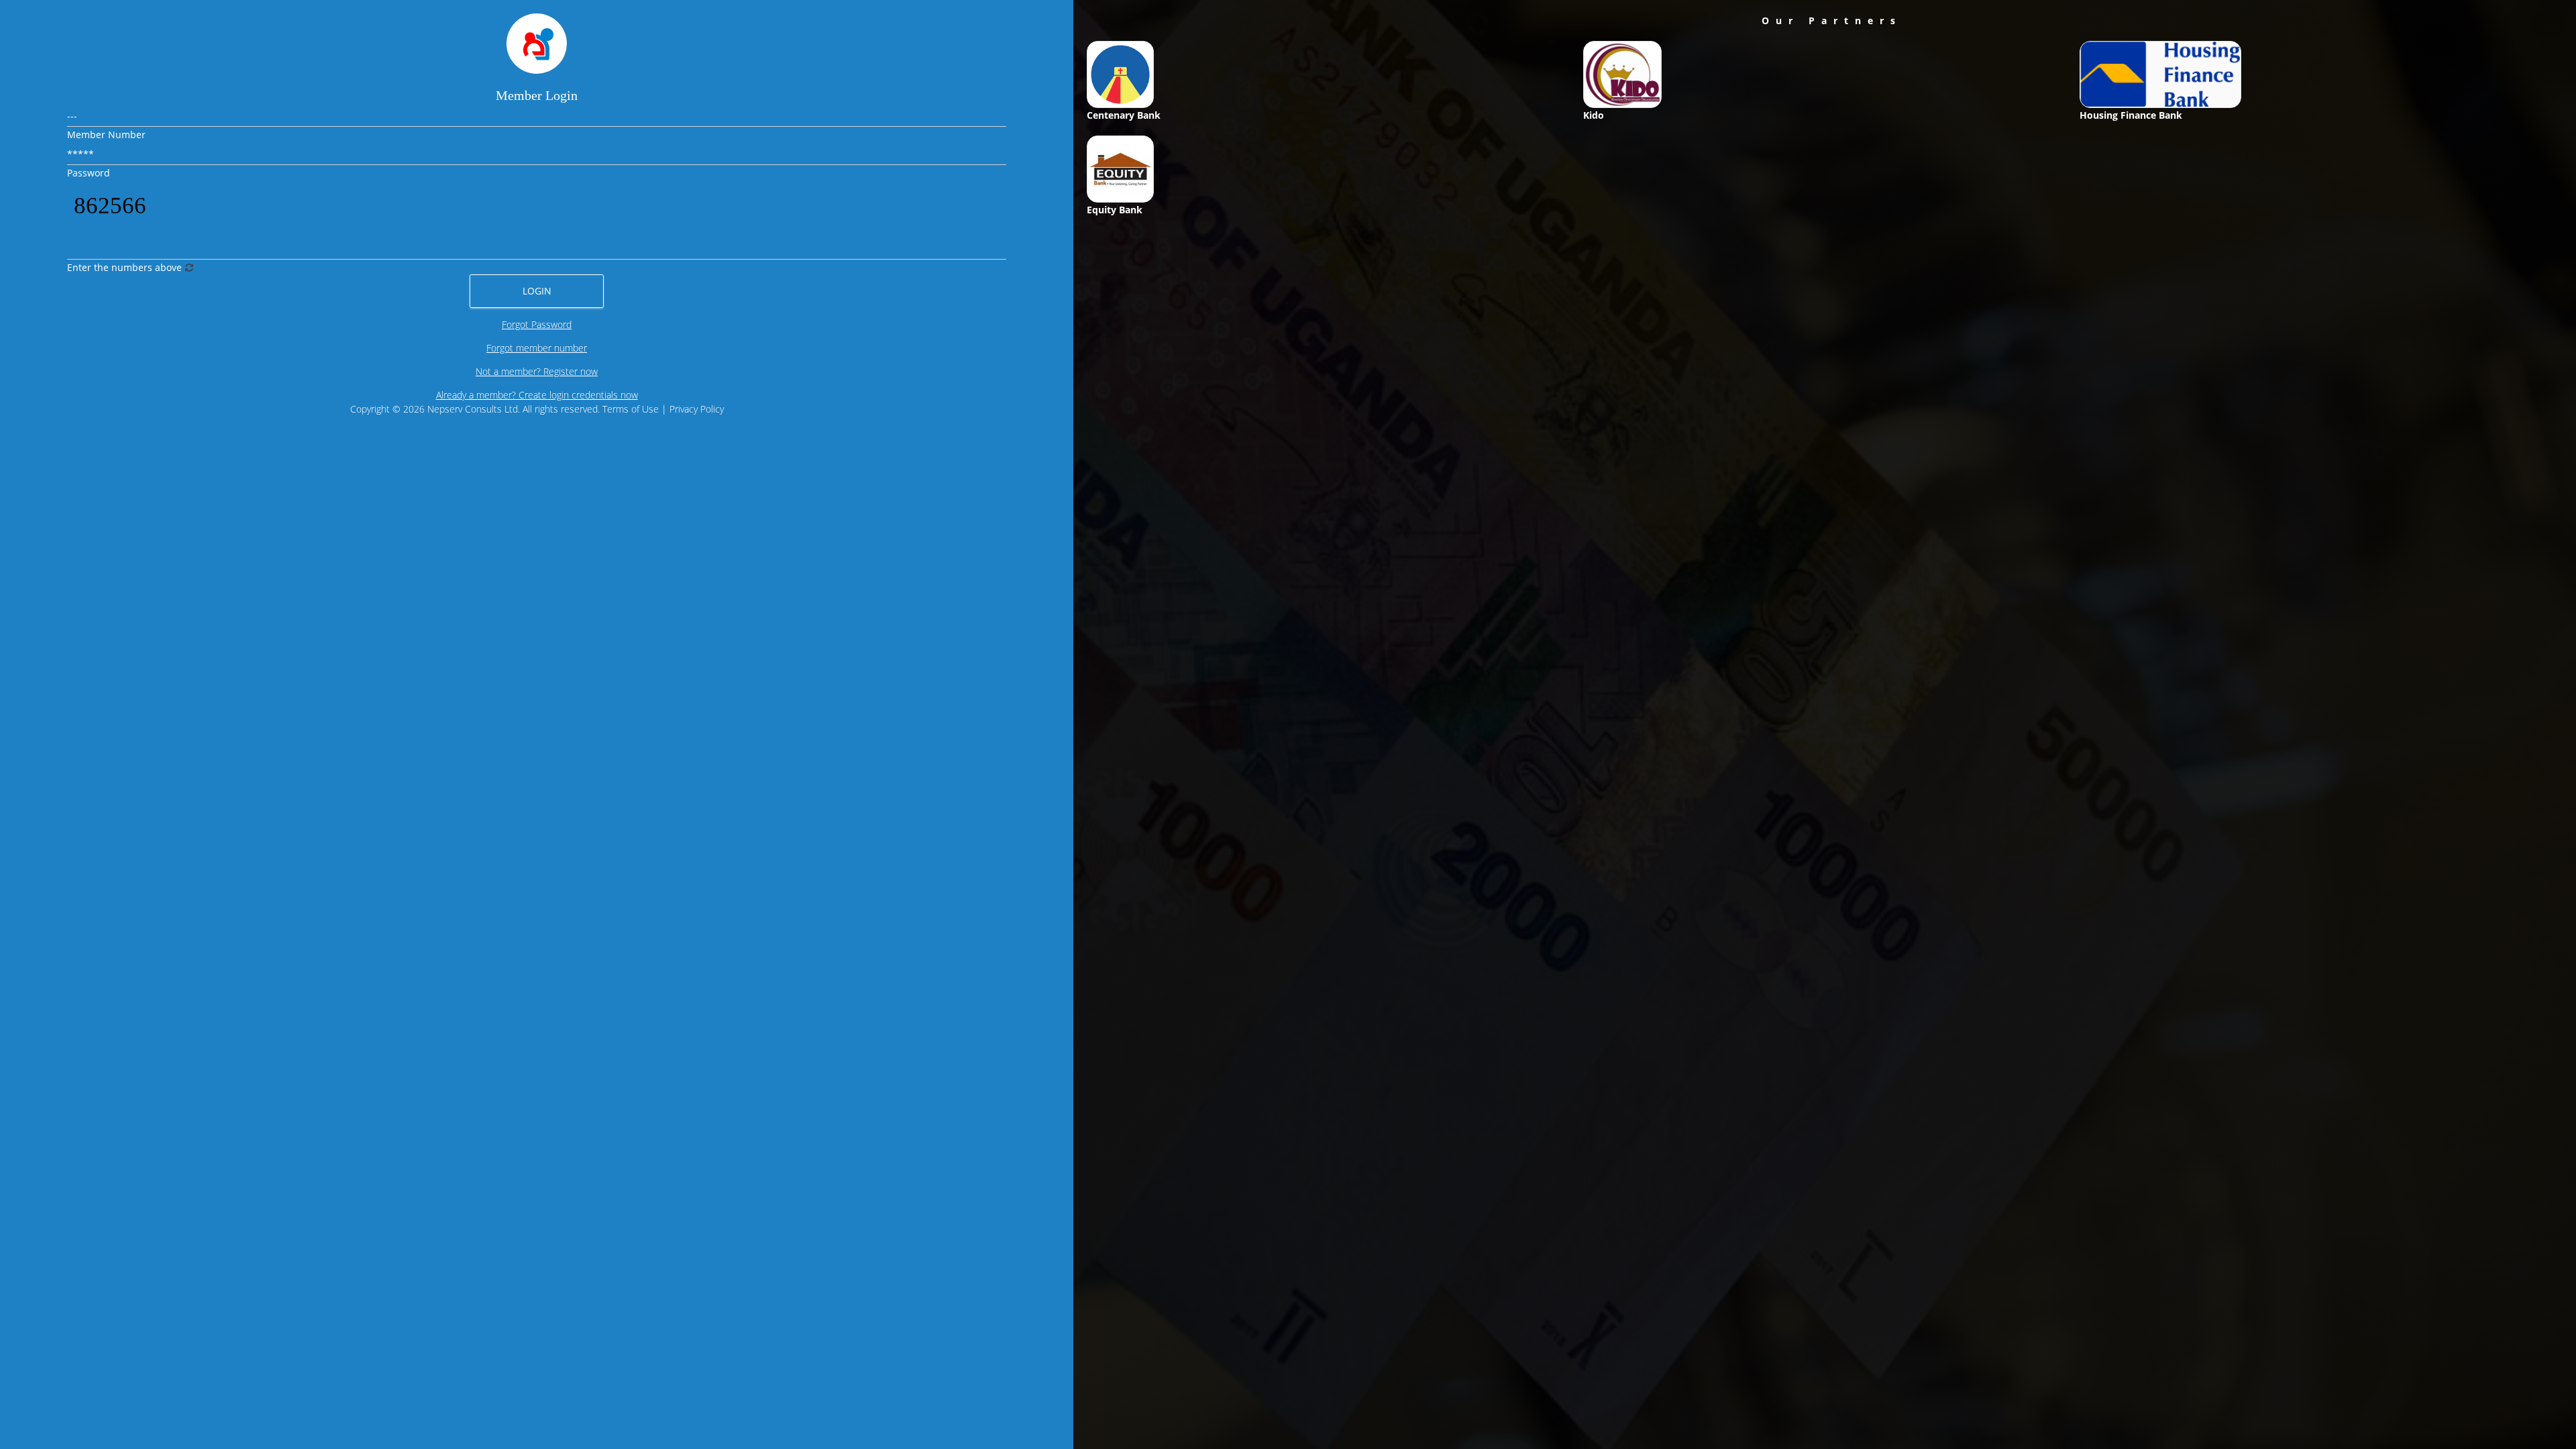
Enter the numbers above (124, 267)
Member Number (106, 135)
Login (537, 291)
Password (89, 173)
